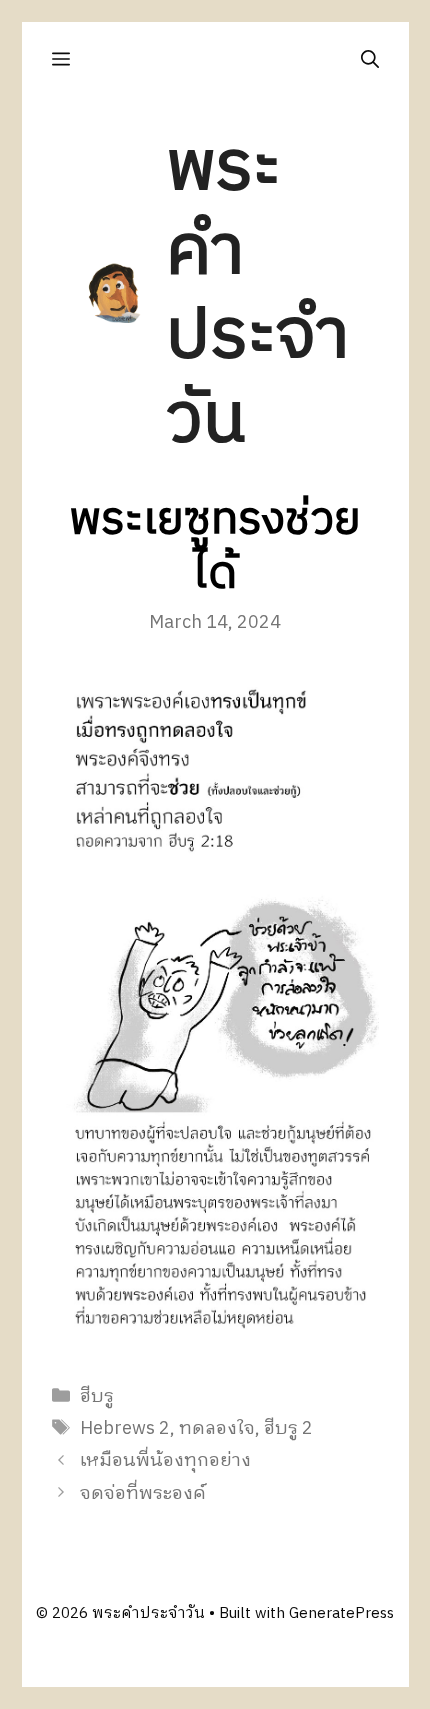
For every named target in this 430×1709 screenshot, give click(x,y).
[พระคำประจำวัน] (115, 294)
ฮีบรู (97, 1397)
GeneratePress (341, 1613)
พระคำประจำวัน (257, 294)
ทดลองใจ (217, 1429)
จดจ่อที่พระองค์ (143, 1494)
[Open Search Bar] (370, 59)
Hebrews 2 (125, 1429)
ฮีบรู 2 (288, 1429)
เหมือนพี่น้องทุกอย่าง (165, 1461)
